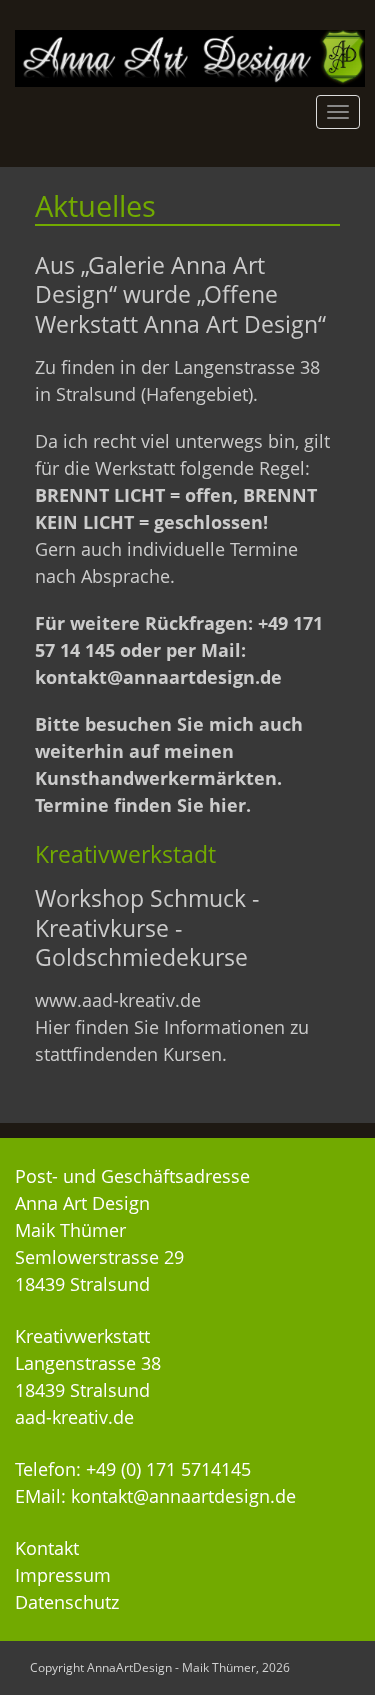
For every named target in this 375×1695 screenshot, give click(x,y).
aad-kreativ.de (74, 1417)
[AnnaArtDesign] (190, 57)
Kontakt (47, 1548)
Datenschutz (67, 1602)
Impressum (63, 1575)
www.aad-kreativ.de (118, 1000)
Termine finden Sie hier (140, 805)
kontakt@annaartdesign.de (158, 677)
